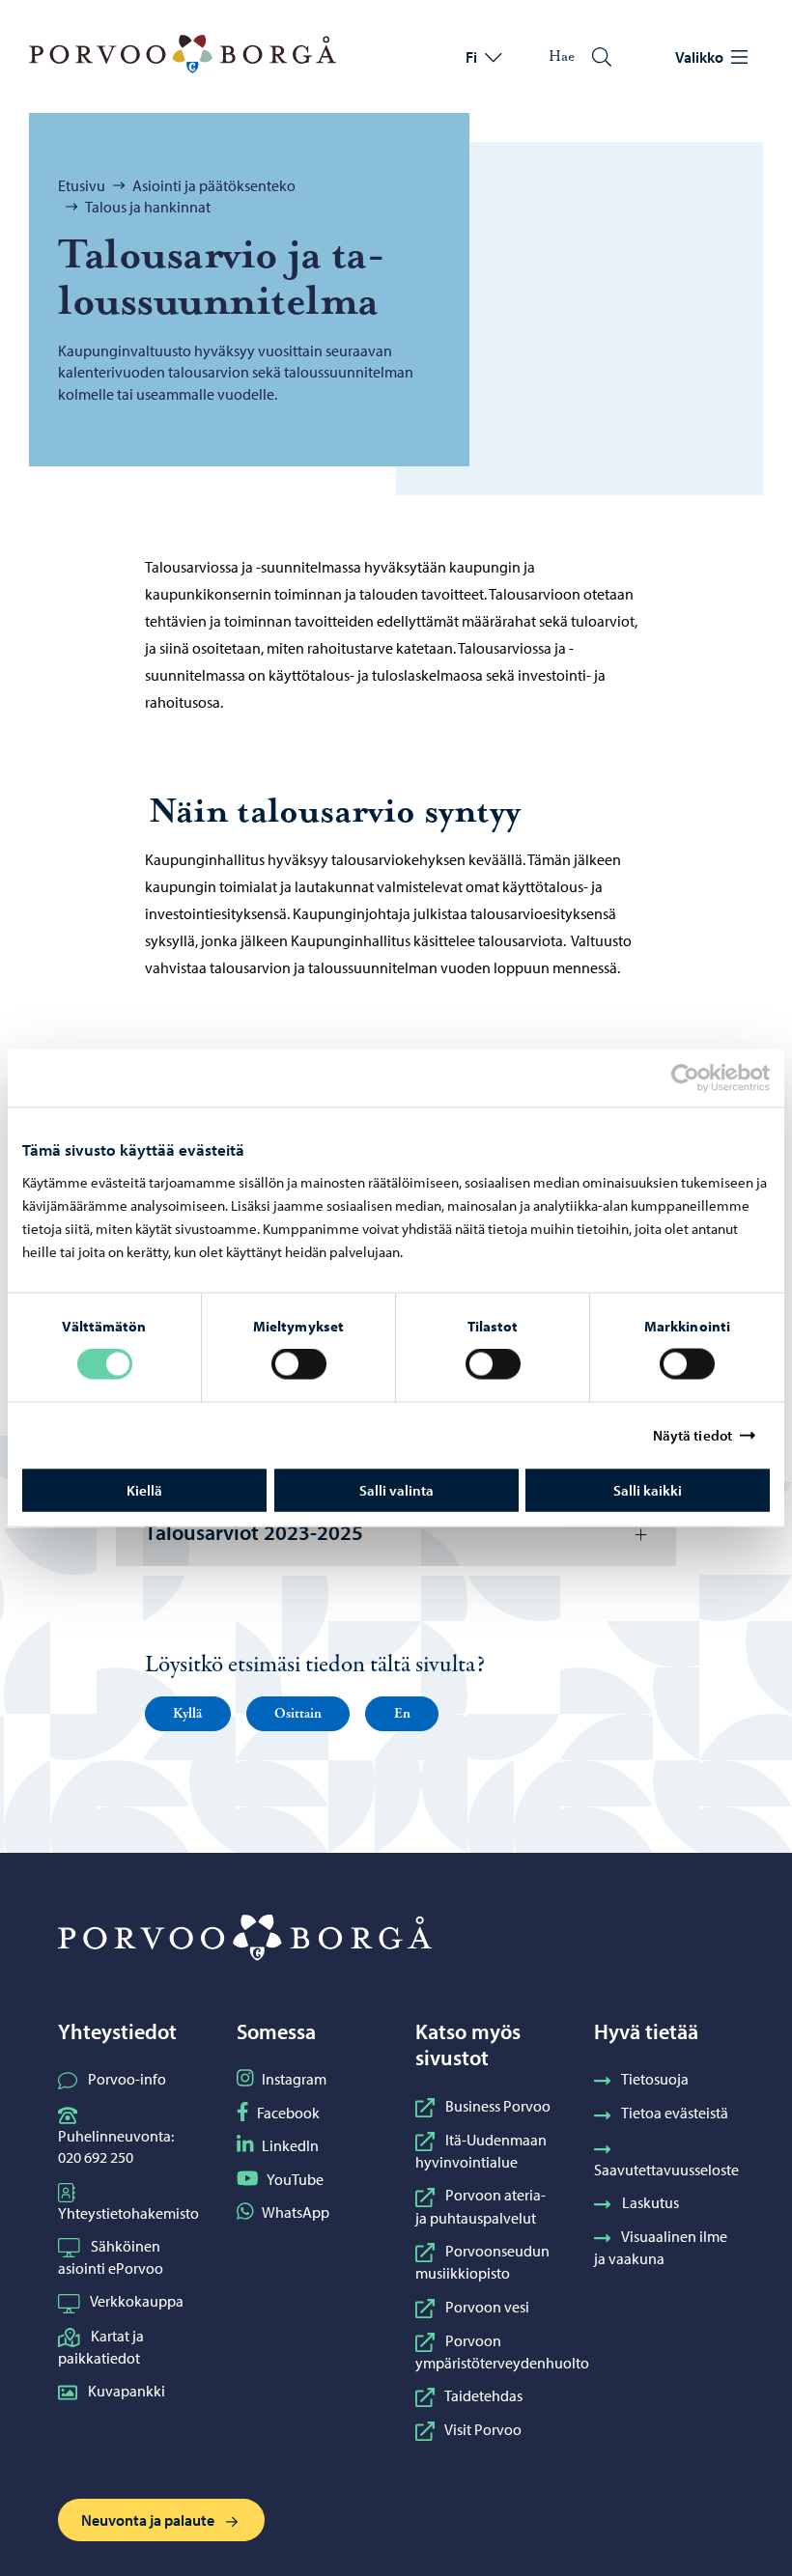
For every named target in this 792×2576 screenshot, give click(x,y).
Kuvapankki (127, 2391)
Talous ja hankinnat (148, 207)
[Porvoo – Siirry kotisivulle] (183, 54)
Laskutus (651, 2202)
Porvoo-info (127, 2079)
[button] (188, 1714)
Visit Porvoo (483, 2429)
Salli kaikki (648, 1489)
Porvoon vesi (487, 2307)
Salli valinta (396, 1489)
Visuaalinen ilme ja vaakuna (661, 2247)
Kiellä (144, 1489)
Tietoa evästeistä (675, 2113)
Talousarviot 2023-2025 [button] (254, 1532)
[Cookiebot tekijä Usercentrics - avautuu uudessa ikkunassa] (702, 1078)
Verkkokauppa (137, 2301)
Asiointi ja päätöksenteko (214, 185)
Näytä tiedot (693, 1435)
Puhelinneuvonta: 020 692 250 (116, 2146)
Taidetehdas (483, 2395)
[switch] (299, 1364)
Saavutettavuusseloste (666, 2170)
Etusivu (82, 185)
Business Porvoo (498, 2106)
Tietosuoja (655, 2079)
